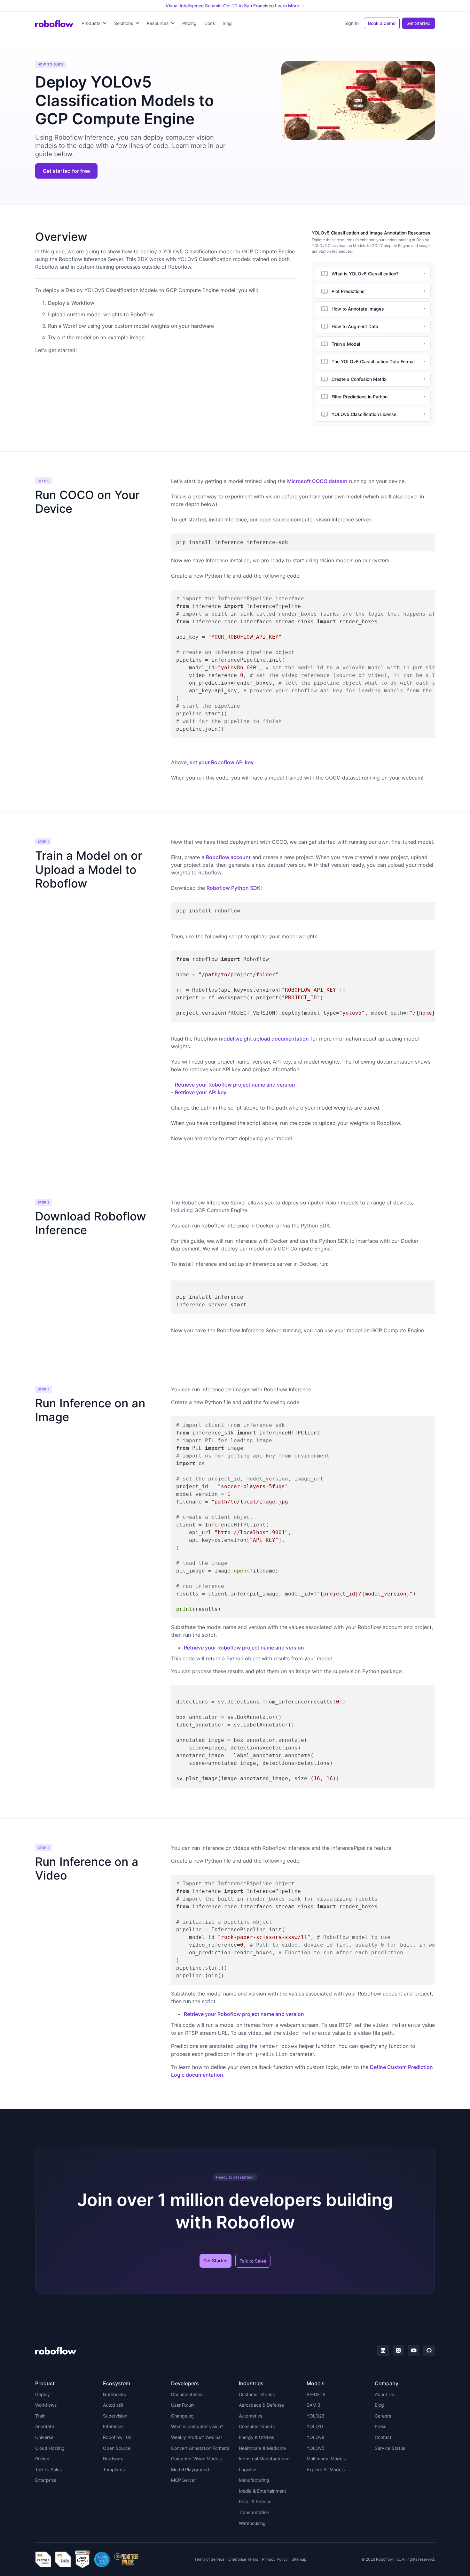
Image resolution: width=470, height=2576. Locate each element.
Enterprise (46, 2480)
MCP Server (184, 2480)
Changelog (182, 2416)
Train (40, 2416)
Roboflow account (228, 857)
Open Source (117, 2448)
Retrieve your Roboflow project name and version (235, 1085)
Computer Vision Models (196, 2459)
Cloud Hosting (50, 2448)
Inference (113, 2426)
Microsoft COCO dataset (317, 481)
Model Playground (190, 2469)
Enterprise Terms (243, 2559)
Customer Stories (257, 2394)
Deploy (43, 2394)
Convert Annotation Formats (200, 2448)
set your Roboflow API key (222, 762)
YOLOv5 (316, 2448)
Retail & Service (255, 2501)
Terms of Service (209, 2559)
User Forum (183, 2405)
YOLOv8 (316, 2437)
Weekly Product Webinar (197, 2437)
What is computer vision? (197, 2426)
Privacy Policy (275, 2559)
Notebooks (114, 2394)
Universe (44, 2437)
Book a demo (382, 23)
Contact (383, 2437)
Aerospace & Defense (261, 2405)
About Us (384, 2394)
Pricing (189, 23)
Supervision (115, 2416)
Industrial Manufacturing (264, 2459)
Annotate (45, 2426)
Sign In (352, 23)
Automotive (251, 2416)
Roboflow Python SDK (234, 888)
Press (380, 2426)
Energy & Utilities (256, 2437)
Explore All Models (326, 2469)
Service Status (390, 2448)
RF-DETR (316, 2394)
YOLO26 (316, 2416)
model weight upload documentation (264, 1039)
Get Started (419, 23)
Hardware (113, 2459)
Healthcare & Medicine (262, 2448)
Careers (383, 2416)
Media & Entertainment (262, 2491)
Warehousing (252, 2523)
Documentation (187, 2394)
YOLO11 (315, 2426)
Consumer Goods (257, 2426)
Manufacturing (254, 2480)
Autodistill (113, 2405)
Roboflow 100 (117, 2437)
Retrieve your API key (201, 1092)
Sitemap (299, 2559)
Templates (114, 2469)
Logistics (248, 2469)
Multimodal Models (326, 2459)
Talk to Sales (253, 2261)
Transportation (254, 2512)
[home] (54, 23)
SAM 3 (313, 2405)
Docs (210, 23)
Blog (227, 23)
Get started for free (66, 171)
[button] (94, 23)
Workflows (46, 2405)
